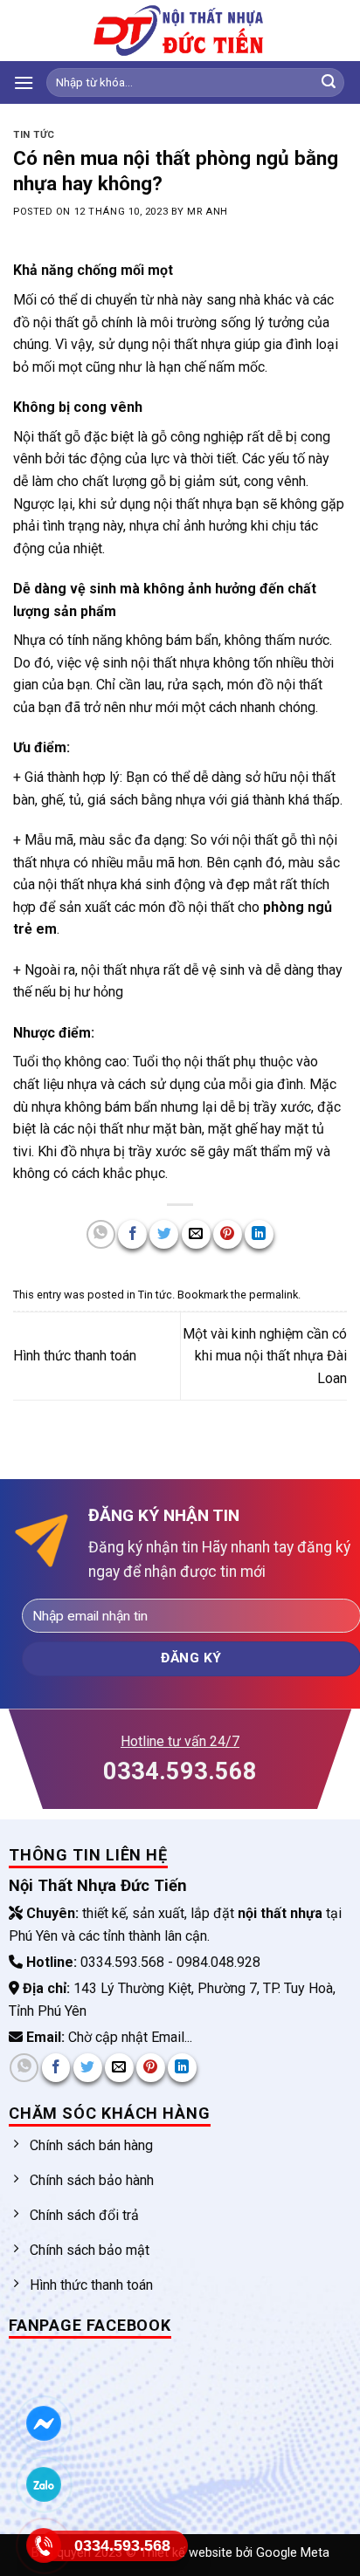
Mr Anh (207, 212)
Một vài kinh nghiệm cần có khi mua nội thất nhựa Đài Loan (265, 1356)
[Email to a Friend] (196, 1234)
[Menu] (24, 82)
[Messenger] (43, 2424)
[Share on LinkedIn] (259, 1234)
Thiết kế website (188, 2553)
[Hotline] (43, 2546)
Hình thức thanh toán (75, 1356)
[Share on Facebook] (132, 1234)
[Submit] (329, 83)
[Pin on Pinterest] (228, 1234)
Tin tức (34, 135)
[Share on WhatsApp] (101, 1234)
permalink (273, 1295)
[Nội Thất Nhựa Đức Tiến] (180, 31)
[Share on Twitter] (164, 1234)
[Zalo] (43, 2485)
